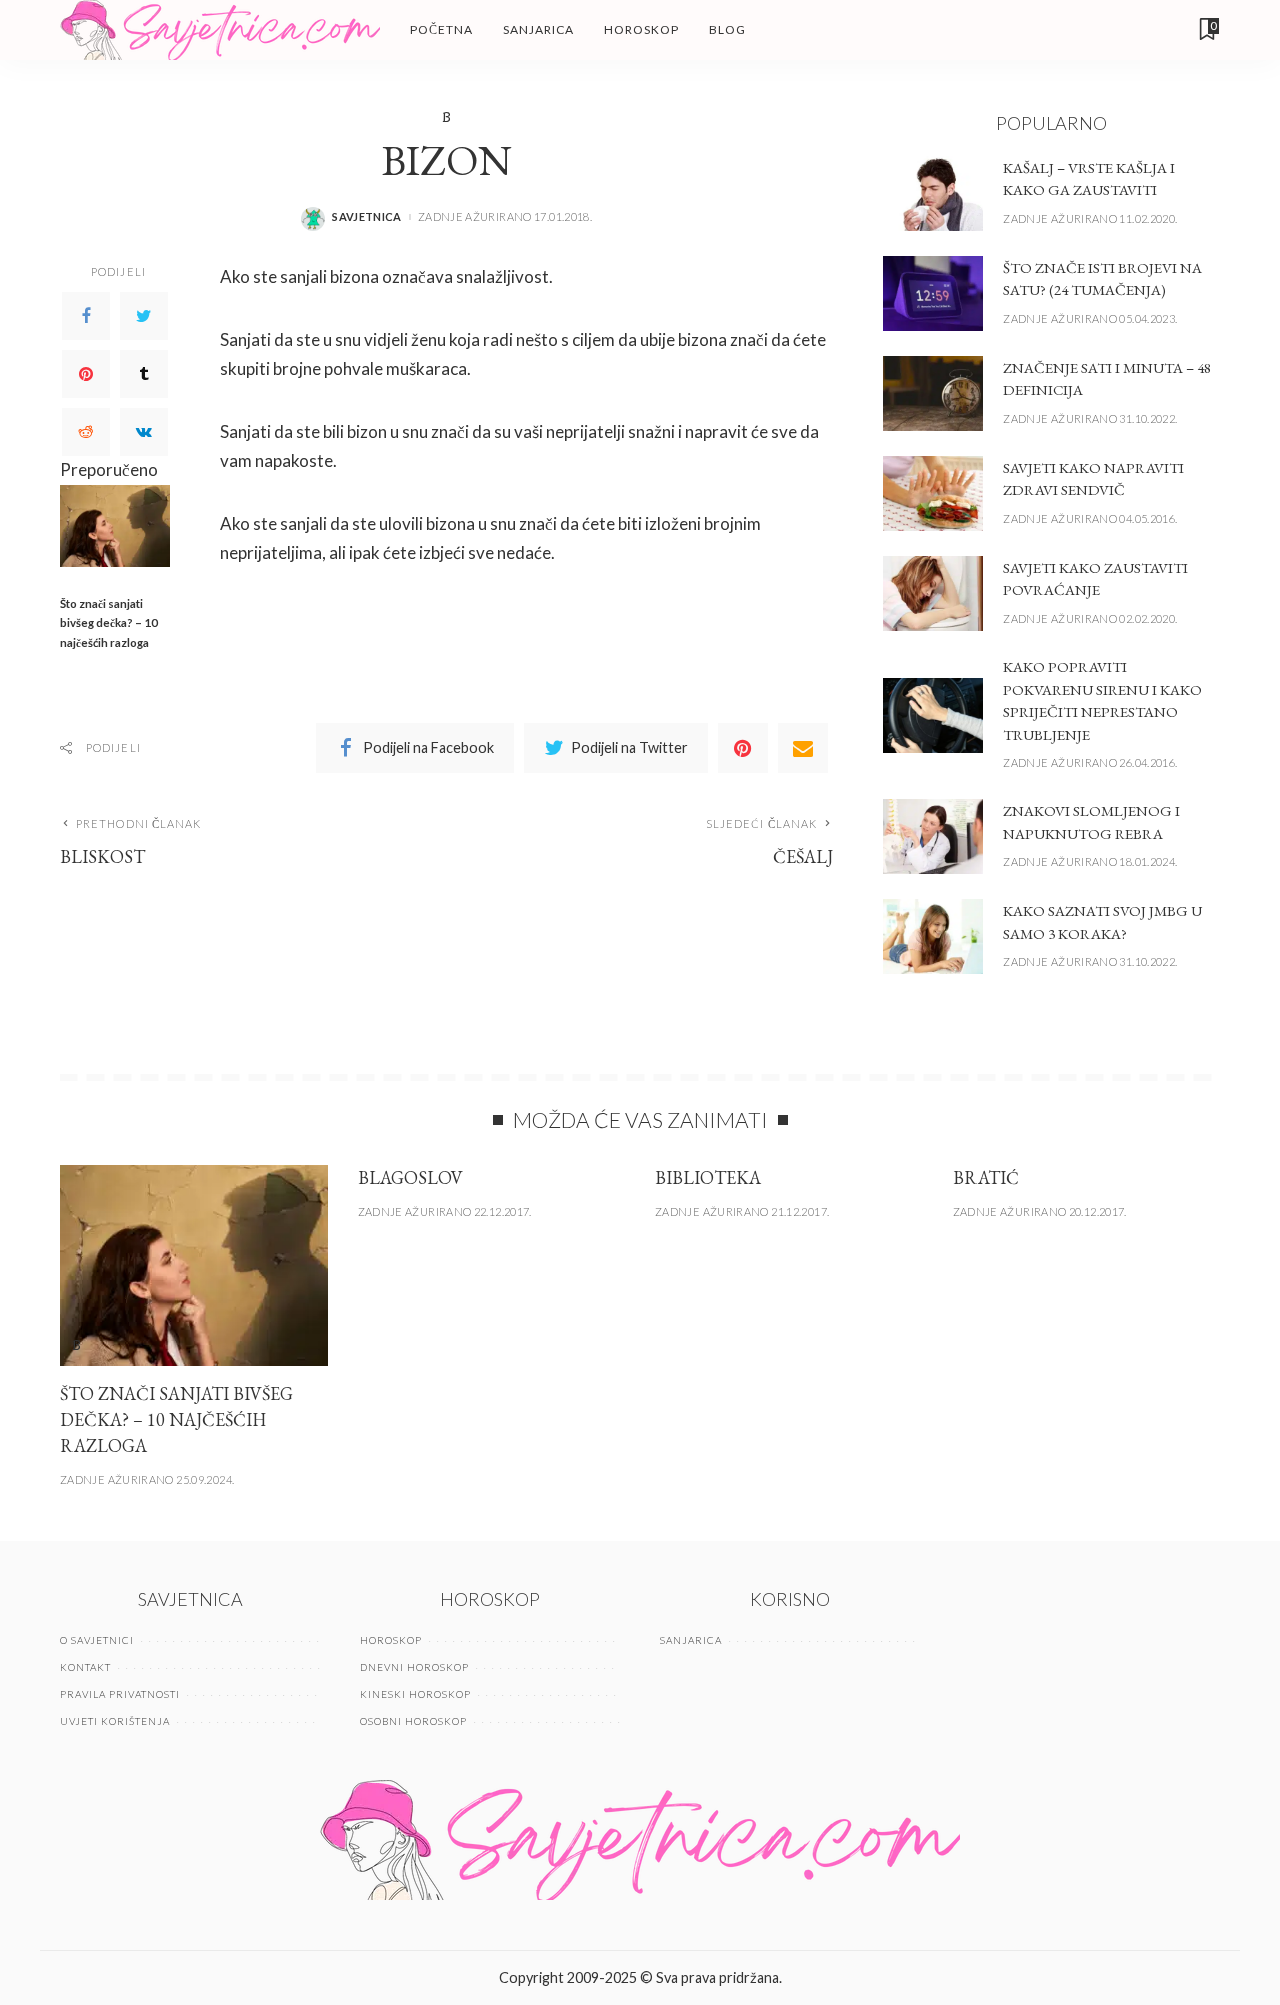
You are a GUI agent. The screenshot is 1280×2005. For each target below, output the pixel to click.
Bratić (986, 1177)
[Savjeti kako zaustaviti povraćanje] (933, 593)
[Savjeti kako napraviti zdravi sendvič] (933, 493)
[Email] (803, 748)
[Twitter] (144, 316)
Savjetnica (367, 216)
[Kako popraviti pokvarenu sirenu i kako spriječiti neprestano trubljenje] (933, 715)
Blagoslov (410, 1177)
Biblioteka (708, 1177)
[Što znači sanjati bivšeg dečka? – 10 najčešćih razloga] (115, 526)
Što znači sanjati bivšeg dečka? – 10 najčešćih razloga (109, 623)
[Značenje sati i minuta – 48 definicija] (933, 393)
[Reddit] (86, 432)
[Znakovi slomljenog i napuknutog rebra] (933, 836)
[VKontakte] (144, 432)
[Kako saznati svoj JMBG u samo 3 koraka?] (933, 936)
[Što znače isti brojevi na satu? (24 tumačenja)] (933, 293)
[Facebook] (86, 316)
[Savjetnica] (220, 30)
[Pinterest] (86, 374)
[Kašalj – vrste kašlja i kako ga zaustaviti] (933, 193)
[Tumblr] (144, 374)
